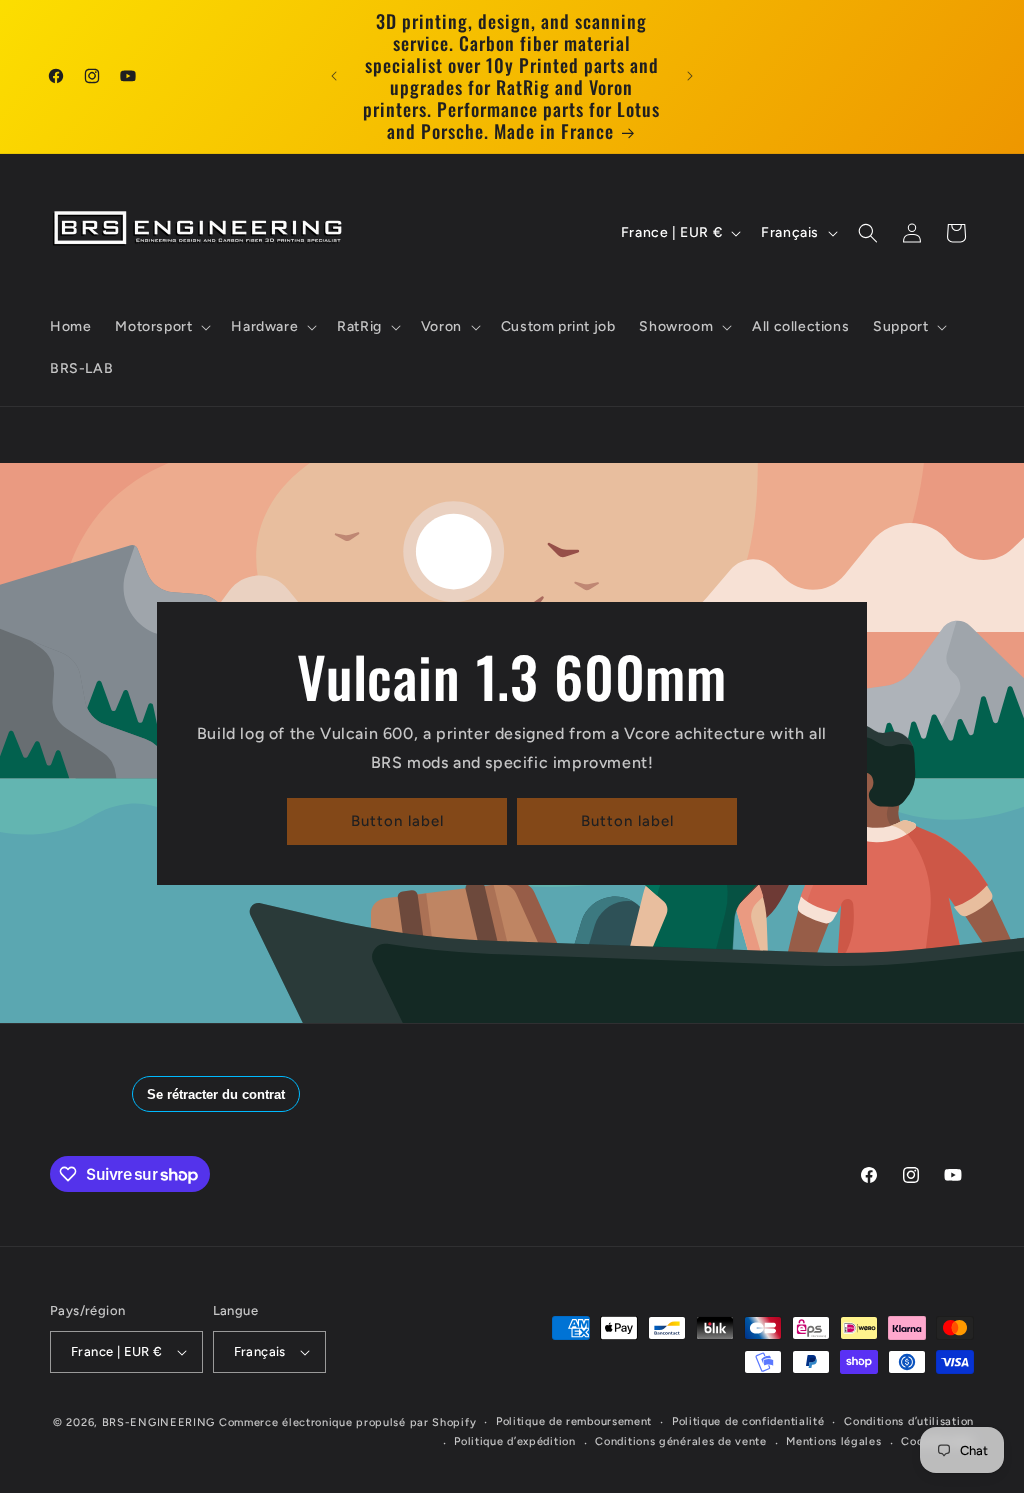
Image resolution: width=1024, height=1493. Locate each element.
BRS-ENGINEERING (159, 1422)
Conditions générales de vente (680, 1441)
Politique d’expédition (514, 1441)
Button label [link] (397, 821)
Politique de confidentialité (748, 1421)
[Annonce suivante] (690, 76)
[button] (161, 327)
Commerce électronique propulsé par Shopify (347, 1422)
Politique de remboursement (574, 1421)
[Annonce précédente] (334, 76)
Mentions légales (833, 1441)
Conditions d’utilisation (909, 1421)
